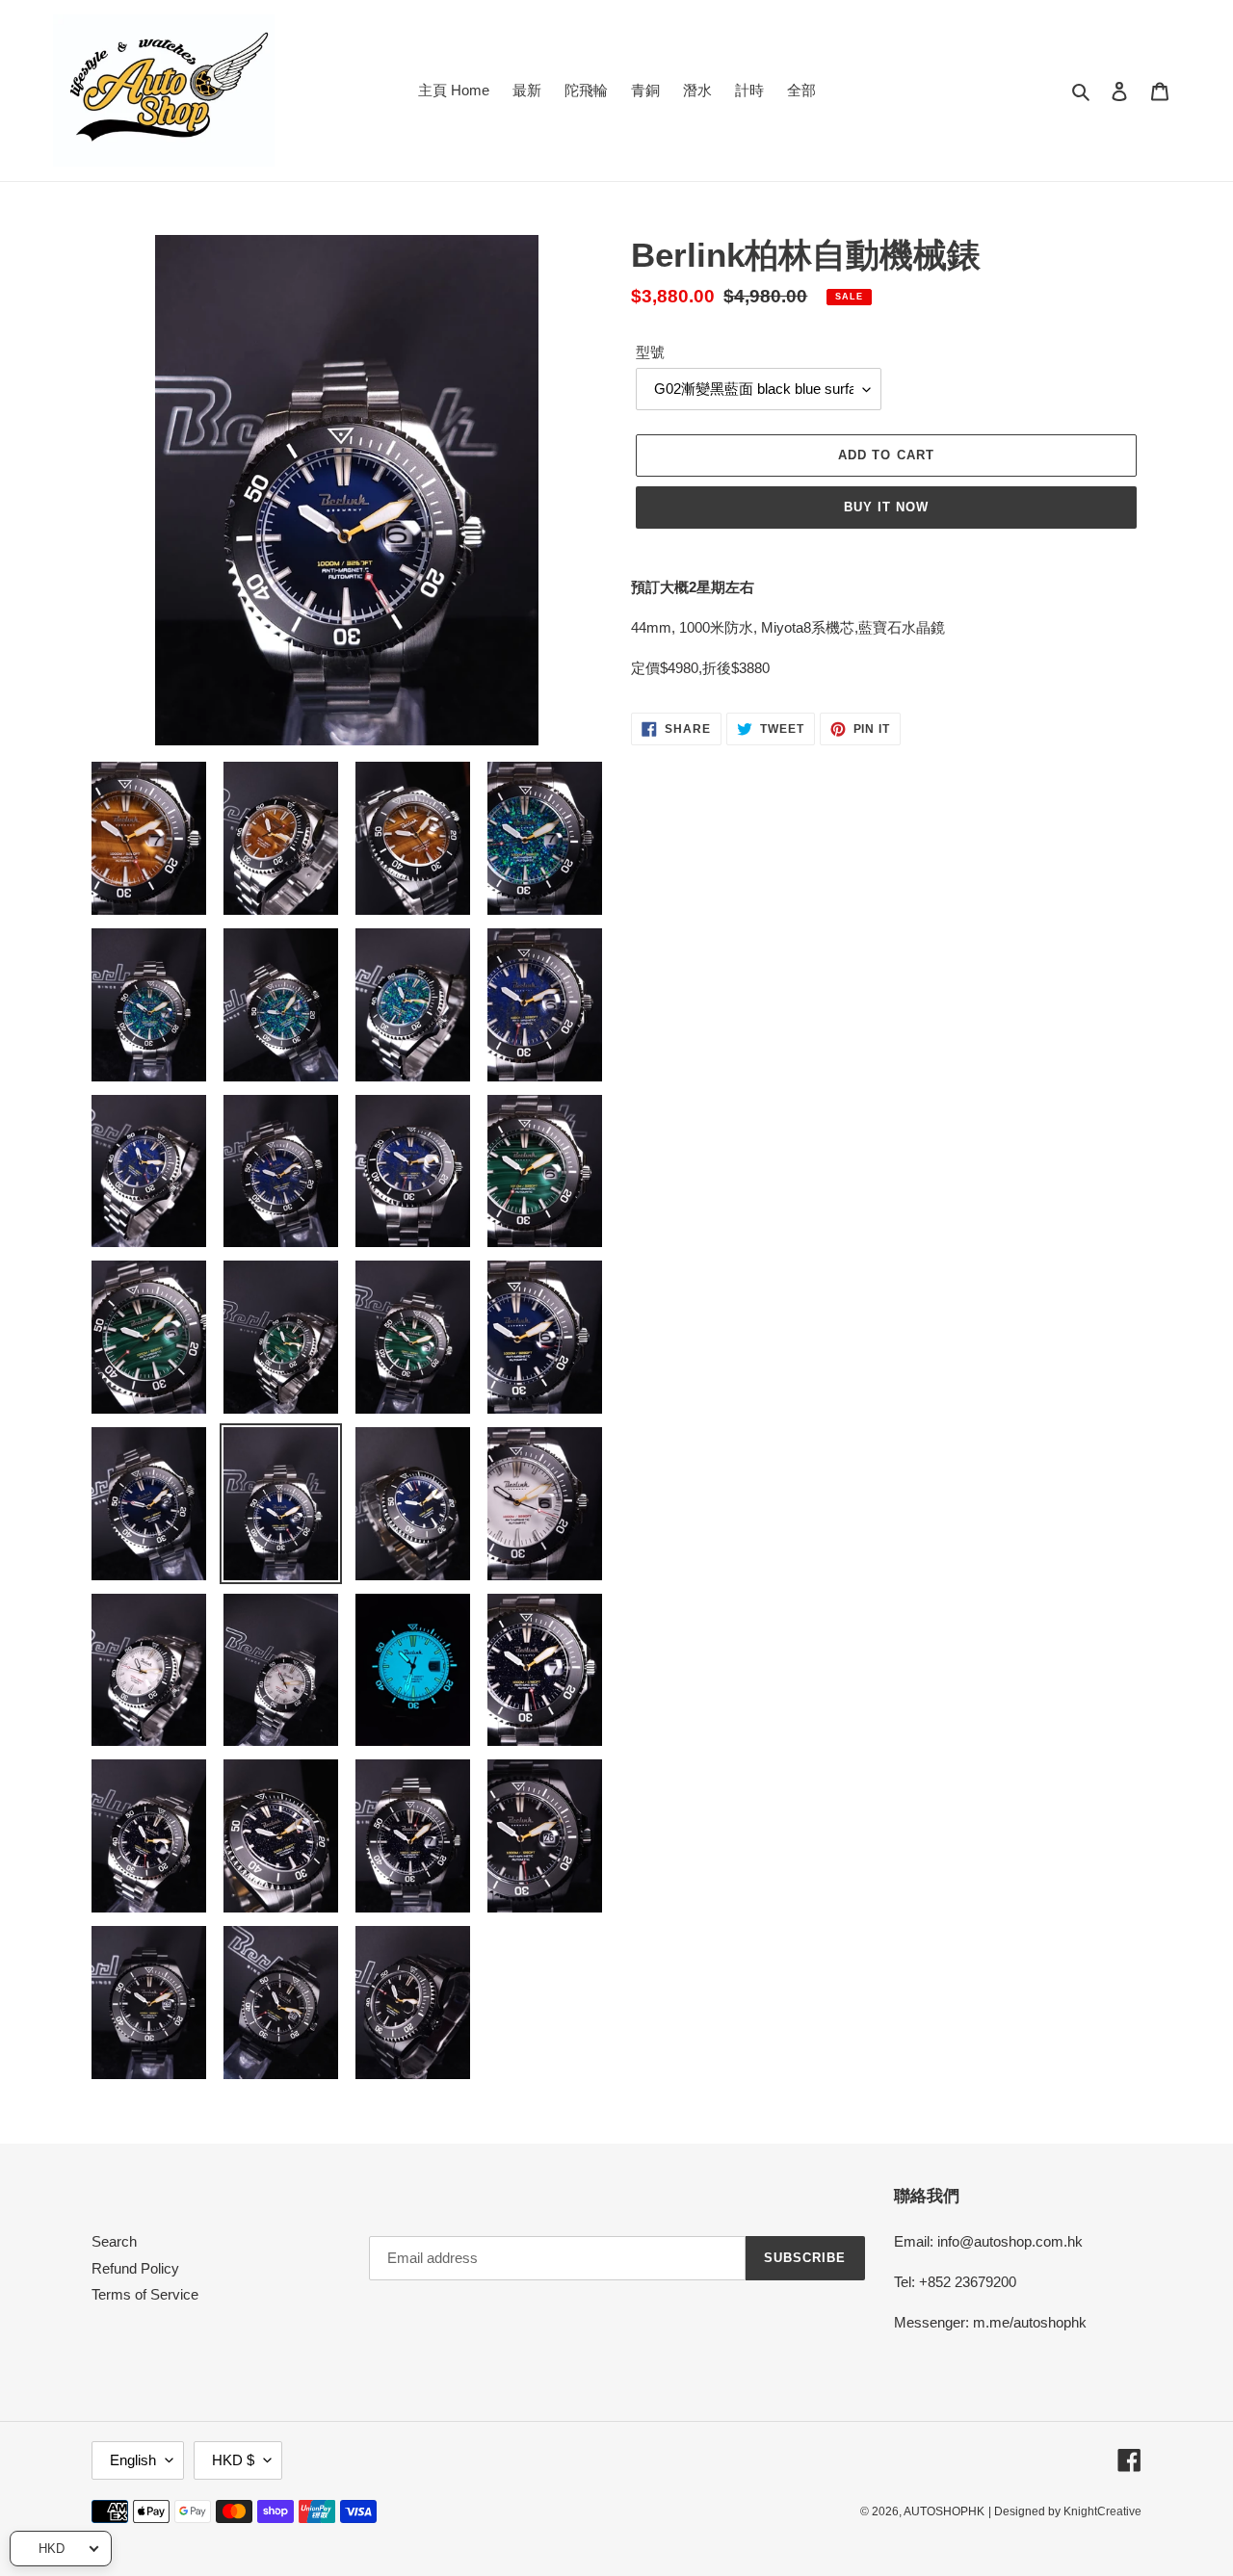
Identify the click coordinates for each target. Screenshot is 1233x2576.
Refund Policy (135, 2268)
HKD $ (233, 2460)
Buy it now (886, 507)
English (133, 2460)
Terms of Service (145, 2294)
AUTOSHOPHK (944, 2511)
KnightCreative (1102, 2511)
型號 (650, 352)
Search (114, 2241)
